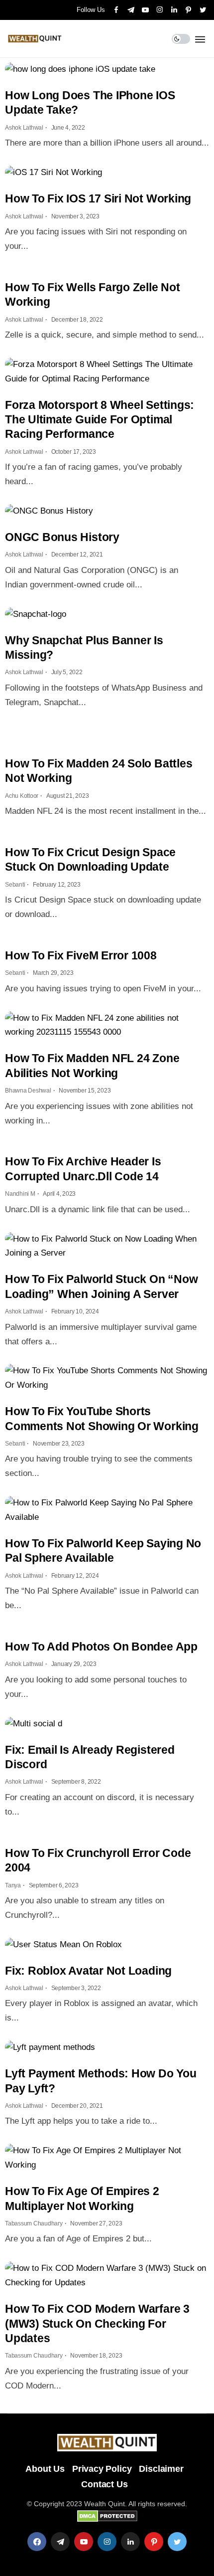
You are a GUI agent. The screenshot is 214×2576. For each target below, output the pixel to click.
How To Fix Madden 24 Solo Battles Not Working (99, 771)
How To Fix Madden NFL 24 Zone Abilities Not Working (92, 1065)
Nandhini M (20, 1194)
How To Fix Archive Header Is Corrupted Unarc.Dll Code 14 (83, 1169)
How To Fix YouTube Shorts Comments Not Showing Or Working (102, 1418)
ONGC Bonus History (62, 537)
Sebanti (15, 885)
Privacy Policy (102, 2469)
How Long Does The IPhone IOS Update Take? (90, 102)
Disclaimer (161, 2469)
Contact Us (104, 2484)
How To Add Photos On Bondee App (101, 1647)
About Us (45, 2469)
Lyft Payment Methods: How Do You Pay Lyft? (101, 2081)
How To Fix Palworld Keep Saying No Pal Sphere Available (103, 1551)
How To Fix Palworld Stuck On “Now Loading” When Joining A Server (101, 1286)
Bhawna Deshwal (28, 1091)
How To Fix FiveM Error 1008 (81, 955)
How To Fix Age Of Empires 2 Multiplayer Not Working (82, 2198)
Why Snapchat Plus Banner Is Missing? (84, 647)
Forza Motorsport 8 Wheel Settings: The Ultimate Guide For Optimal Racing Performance (100, 420)
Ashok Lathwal (24, 128)
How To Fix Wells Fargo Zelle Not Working (93, 294)
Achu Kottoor (22, 796)
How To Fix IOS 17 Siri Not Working (98, 198)
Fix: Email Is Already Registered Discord (90, 1757)
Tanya (13, 1885)
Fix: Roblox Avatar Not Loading (88, 1971)
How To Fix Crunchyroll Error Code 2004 (98, 1860)
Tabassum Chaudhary (34, 2223)
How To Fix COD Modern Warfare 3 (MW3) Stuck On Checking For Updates (97, 2323)
